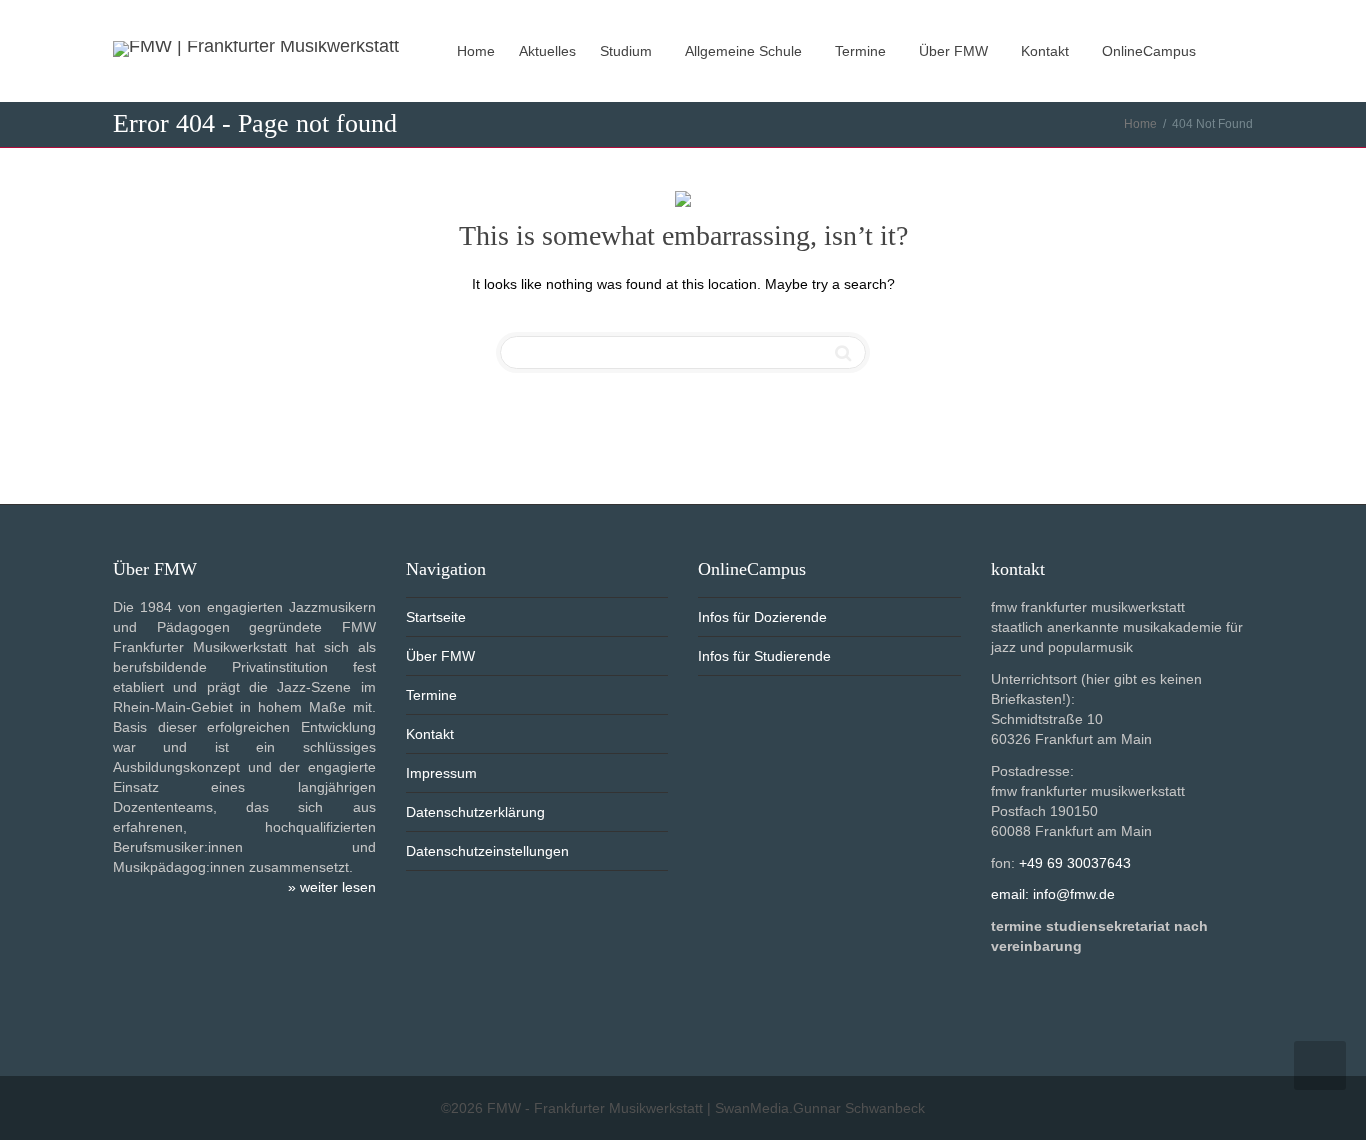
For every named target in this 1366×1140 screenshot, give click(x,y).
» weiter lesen (332, 887)
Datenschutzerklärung (475, 812)
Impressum (441, 773)
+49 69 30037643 (1075, 863)
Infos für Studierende (764, 656)
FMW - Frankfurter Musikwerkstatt (595, 1108)
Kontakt (1047, 51)
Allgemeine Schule (745, 51)
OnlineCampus (1151, 51)
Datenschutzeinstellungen (487, 851)
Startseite (436, 617)
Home (476, 51)
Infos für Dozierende (762, 617)
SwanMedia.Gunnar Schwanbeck (820, 1108)
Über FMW (955, 51)
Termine (862, 51)
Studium (628, 51)
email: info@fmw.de (1053, 894)
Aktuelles (547, 51)
